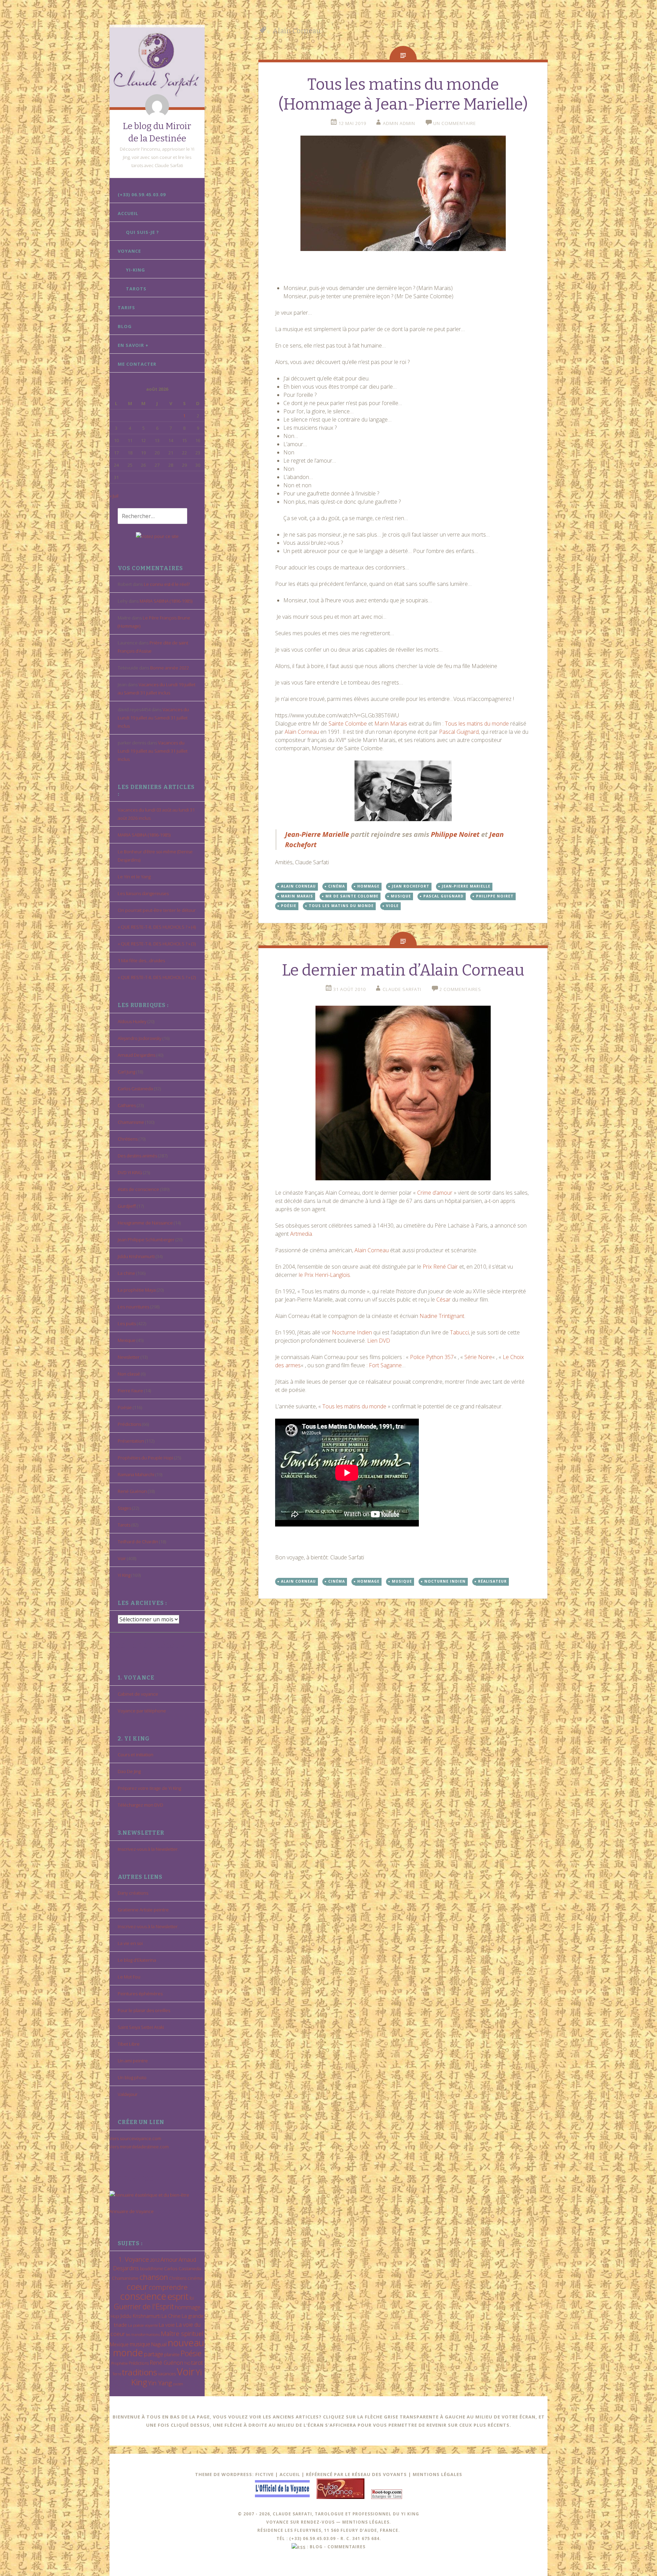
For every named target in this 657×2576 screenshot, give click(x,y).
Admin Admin (399, 123)
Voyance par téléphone (142, 1711)
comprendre (168, 2287)
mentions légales (366, 2522)
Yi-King (136, 270)
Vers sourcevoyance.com (135, 2138)
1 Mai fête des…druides (141, 960)
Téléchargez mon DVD (140, 1805)
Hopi (115, 2316)
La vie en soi (130, 1943)
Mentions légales (437, 2474)
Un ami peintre (133, 2061)
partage (154, 2354)
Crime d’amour (435, 1193)
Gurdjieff (127, 1206)
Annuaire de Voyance (132, 2211)
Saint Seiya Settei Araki (141, 2027)
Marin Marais (391, 724)
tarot (197, 2363)
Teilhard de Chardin (138, 1542)
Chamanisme (131, 1122)
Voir (122, 1558)
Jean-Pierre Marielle (318, 834)
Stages (124, 1508)
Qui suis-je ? (143, 232)
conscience (143, 2296)
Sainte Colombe (348, 724)
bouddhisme (151, 2269)
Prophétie (119, 2363)
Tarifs (126, 307)
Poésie (125, 1407)
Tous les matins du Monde (341, 906)
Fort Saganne (385, 1365)
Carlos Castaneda (135, 1089)
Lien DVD (379, 1341)
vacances (167, 2374)
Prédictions (129, 1424)
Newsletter (129, 1357)
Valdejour (128, 2094)
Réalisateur (492, 1581)
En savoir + (133, 345)
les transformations (143, 2334)
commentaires (346, 2547)
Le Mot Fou (129, 1977)
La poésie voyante (143, 2325)
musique (140, 2344)
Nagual (159, 2344)
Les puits (127, 1323)
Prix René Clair (440, 1267)
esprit (178, 2296)
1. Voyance (134, 2259)
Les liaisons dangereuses (143, 893)
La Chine (171, 2316)
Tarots (136, 289)
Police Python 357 (432, 1357)
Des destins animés (137, 1156)
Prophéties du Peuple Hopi (145, 1458)
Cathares (127, 1105)
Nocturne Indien (352, 1332)
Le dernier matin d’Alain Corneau (403, 970)
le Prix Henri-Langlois (324, 1275)
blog (316, 2547)
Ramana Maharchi (136, 1474)
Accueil (128, 213)
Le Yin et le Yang (134, 877)
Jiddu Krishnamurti (136, 1256)
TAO (187, 2363)
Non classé (129, 1374)
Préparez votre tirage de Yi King (149, 1788)
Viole (392, 906)
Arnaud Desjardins (137, 1055)
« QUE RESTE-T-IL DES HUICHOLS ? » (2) (157, 977)
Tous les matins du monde (477, 724)
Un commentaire (455, 123)
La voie (167, 2325)
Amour (169, 2259)
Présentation (131, 1441)
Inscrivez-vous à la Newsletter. (148, 1849)
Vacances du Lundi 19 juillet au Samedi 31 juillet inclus (153, 718)
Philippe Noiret (455, 834)
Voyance (129, 251)
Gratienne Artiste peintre (143, 1910)
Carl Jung (126, 1072)
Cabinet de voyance (138, 1694)
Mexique (127, 1340)
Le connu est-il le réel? (167, 584)
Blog (125, 326)
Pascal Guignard (459, 732)
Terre (117, 2374)
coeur (137, 2286)
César (443, 1299)
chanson (154, 2277)
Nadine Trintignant (442, 1316)
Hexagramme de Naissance (145, 1223)
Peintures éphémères (140, 1994)
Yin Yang (160, 2383)
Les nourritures (133, 1307)
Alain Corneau (302, 732)
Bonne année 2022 (170, 668)
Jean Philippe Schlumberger (146, 1240)
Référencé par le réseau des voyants (356, 2474)
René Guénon (132, 1491)
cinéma (195, 2278)
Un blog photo (132, 2077)
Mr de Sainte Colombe (352, 896)
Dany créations (133, 1893)
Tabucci (459, 1332)
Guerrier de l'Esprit (144, 2306)
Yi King (124, 1575)
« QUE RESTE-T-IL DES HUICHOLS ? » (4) (157, 927)
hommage (188, 2307)
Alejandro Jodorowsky (140, 1038)
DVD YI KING (130, 1172)
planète (172, 2354)
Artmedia (301, 1234)
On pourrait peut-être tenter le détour (157, 910)
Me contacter (137, 364)
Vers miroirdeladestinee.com (139, 2147)
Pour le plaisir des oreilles (144, 2010)
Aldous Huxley (132, 1021)
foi (192, 2298)
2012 (155, 2260)
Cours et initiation (136, 1755)
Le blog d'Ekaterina (137, 1960)
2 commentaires (460, 989)
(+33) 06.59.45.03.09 (142, 194)
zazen (178, 2384)
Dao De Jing (129, 1771)
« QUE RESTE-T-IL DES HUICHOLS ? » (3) (157, 944)
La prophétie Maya (137, 1290)
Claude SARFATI (402, 989)
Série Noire (478, 1357)
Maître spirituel (182, 2334)
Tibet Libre (129, 2044)
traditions (140, 2372)
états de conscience (138, 1189)
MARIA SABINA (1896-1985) (166, 601)
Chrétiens (128, 1139)
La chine (126, 1273)
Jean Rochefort (411, 886)
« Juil (114, 496)
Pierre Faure (130, 1391)
